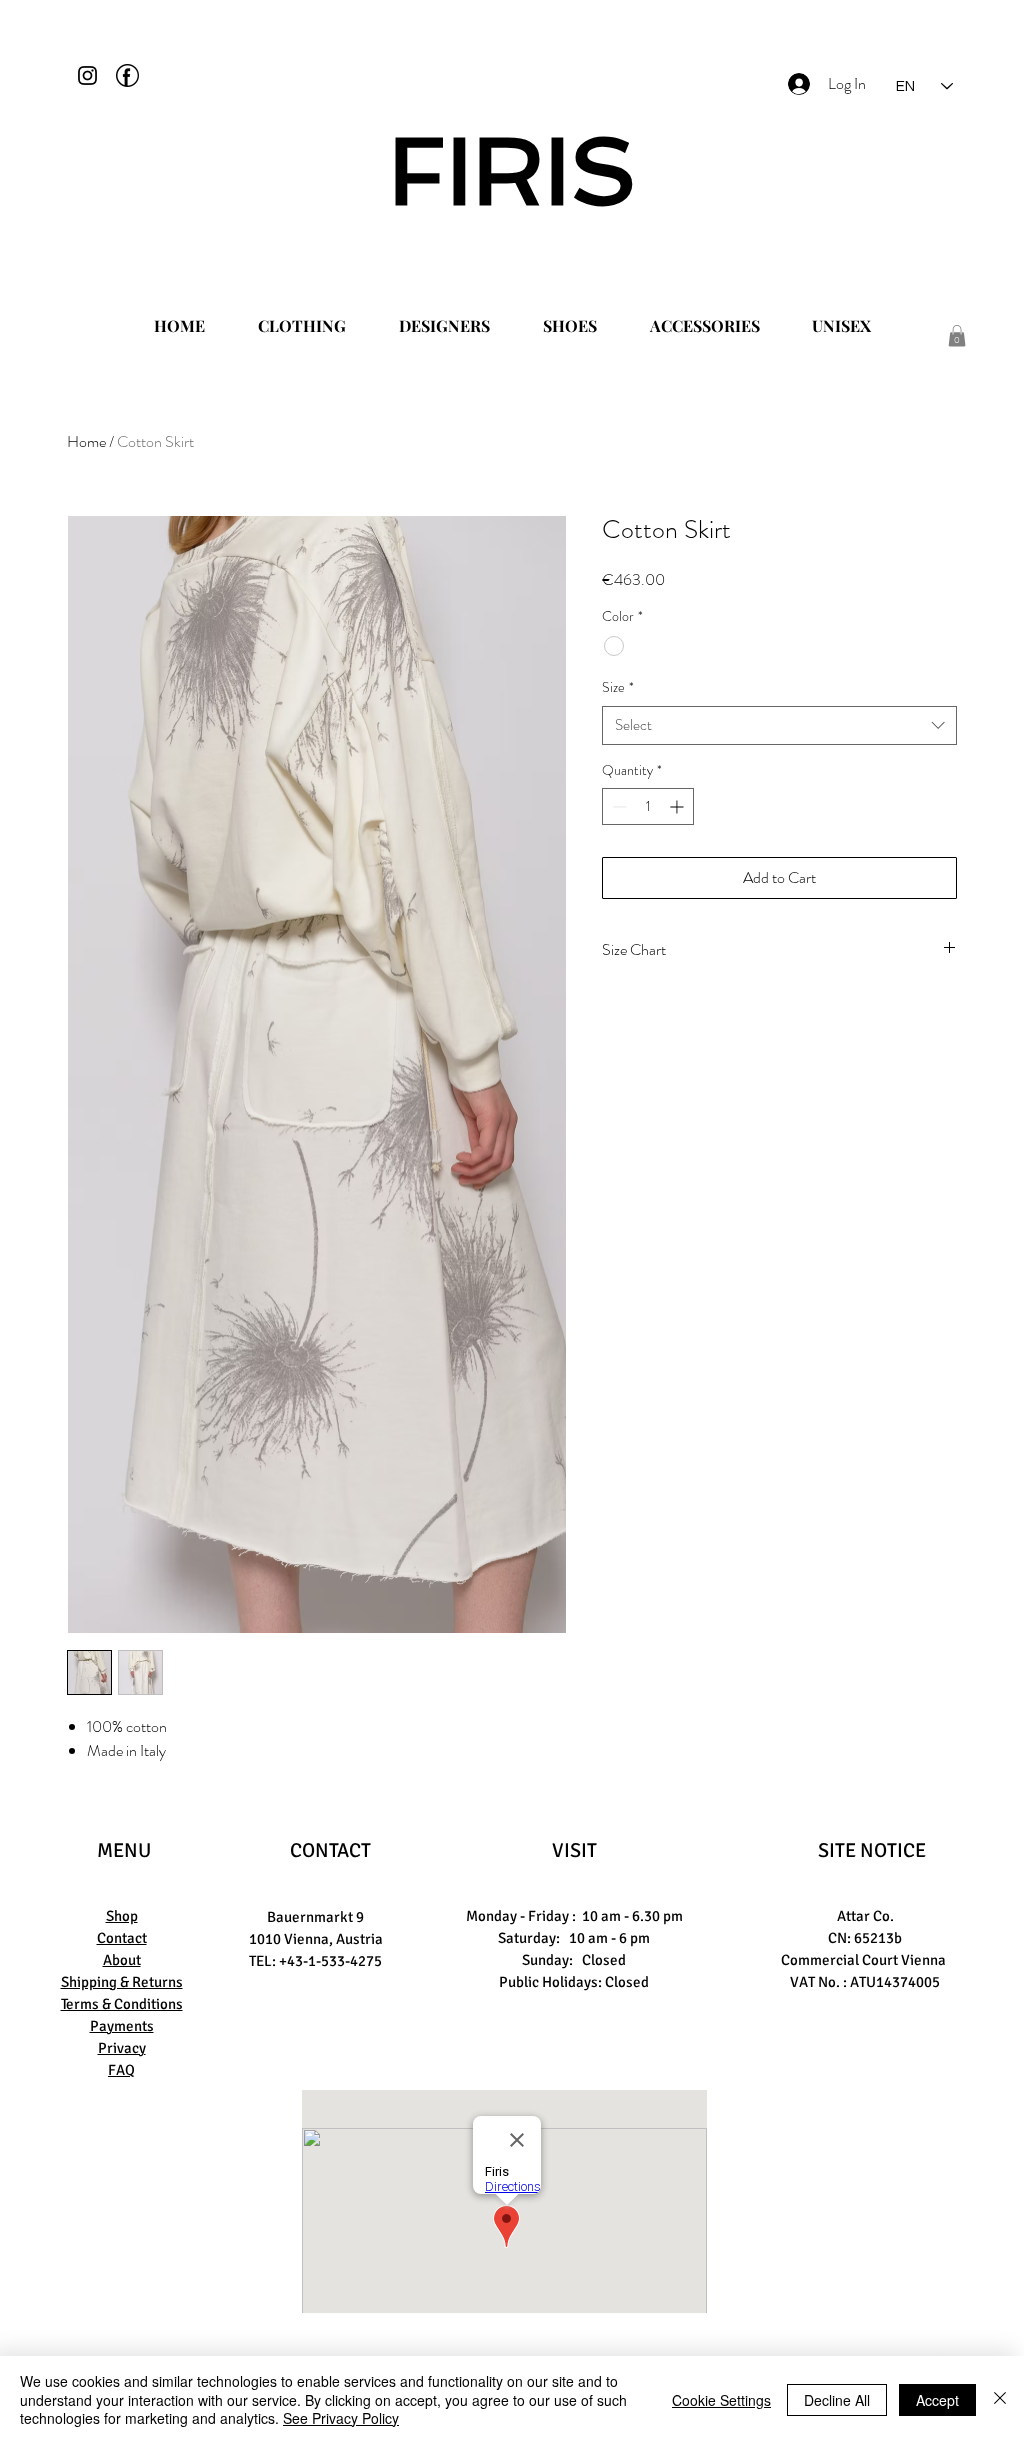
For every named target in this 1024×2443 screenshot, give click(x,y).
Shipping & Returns (122, 1982)
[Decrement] (617, 806)
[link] (957, 336)
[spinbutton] (648, 806)
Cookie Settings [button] (721, 2400)
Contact (122, 1938)
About (122, 1960)
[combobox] (779, 725)
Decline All (837, 2400)
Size (618, 687)
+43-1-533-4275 (330, 1961)
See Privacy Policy (341, 2418)
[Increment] (678, 806)
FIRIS (512, 171)
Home (86, 441)
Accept (937, 2400)
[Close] (1000, 2399)
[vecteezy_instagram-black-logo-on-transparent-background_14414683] (87, 75)
